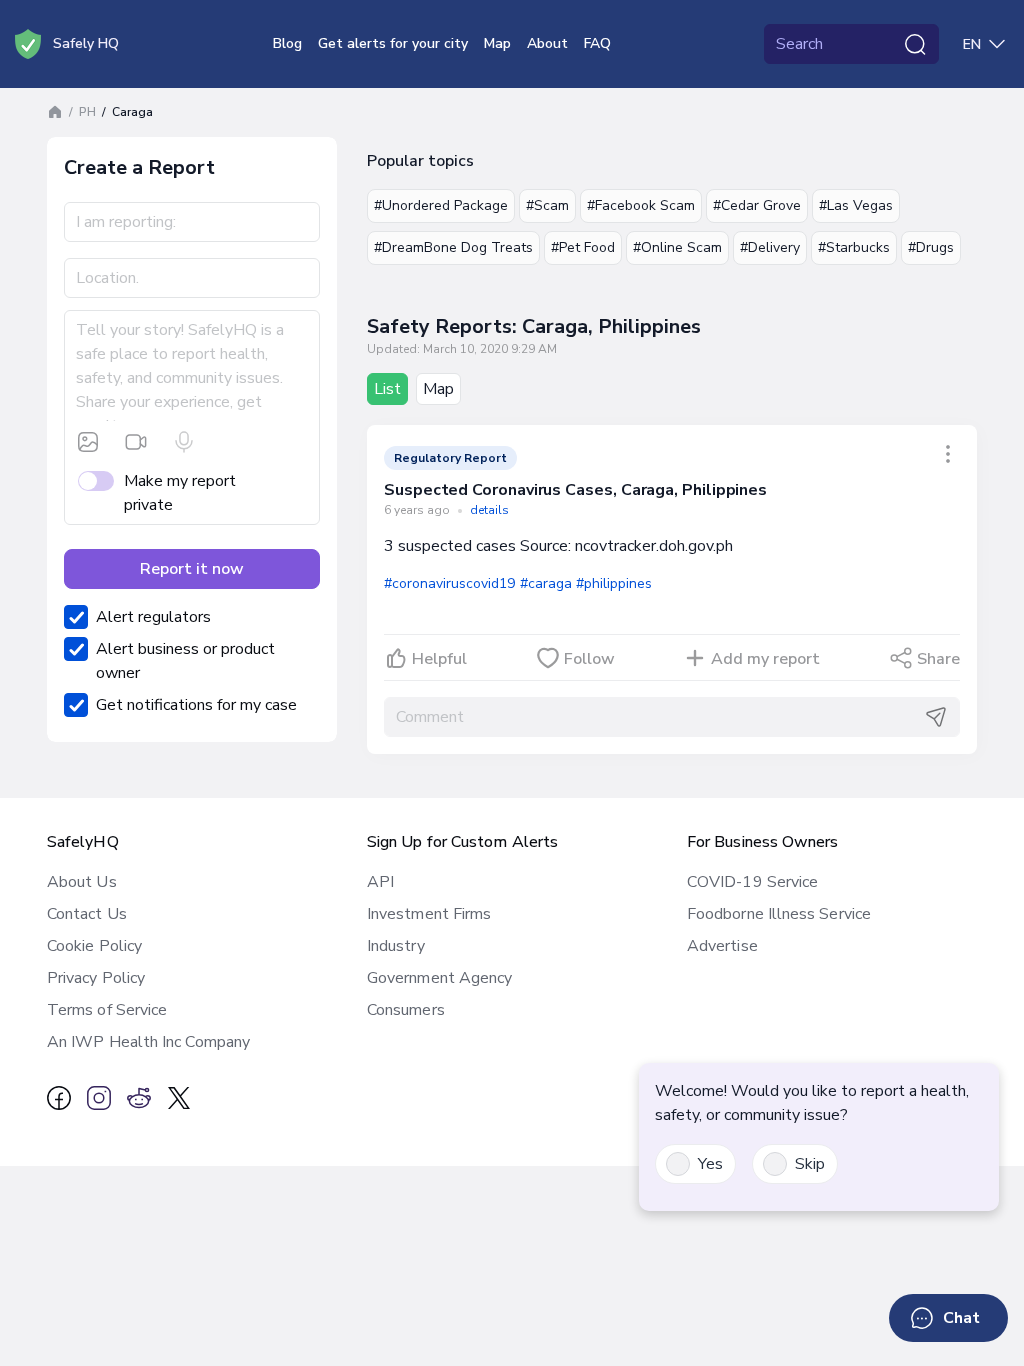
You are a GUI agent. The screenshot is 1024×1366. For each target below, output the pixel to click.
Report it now (192, 569)
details (489, 510)
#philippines (614, 583)
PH (87, 112)
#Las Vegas (856, 205)
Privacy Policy (96, 978)
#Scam (547, 205)
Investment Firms (429, 914)
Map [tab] (438, 389)
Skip (810, 1164)
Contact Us (87, 914)
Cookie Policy (94, 946)
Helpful (439, 659)
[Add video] (136, 442)
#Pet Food (583, 247)
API (380, 882)
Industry (396, 946)
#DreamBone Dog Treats (453, 247)
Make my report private (180, 493)
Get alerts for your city (393, 43)
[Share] (948, 454)
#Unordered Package (441, 205)
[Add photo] (88, 442)
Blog (287, 43)
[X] (179, 1098)
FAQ (597, 43)
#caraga (546, 583)
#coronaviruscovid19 (450, 583)
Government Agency (439, 978)
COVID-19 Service (752, 882)
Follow (589, 659)
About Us (82, 882)
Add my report (765, 659)
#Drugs (931, 247)
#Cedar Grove (757, 205)
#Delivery (770, 247)
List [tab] (387, 389)
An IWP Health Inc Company (148, 1042)
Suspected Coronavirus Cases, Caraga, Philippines (575, 490)
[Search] (915, 44)
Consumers (406, 1010)
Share (938, 659)
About (547, 43)
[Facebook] (59, 1098)
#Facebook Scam (641, 205)
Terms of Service (107, 1010)
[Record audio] (184, 442)
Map (497, 43)
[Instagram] (99, 1098)
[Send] (936, 717)
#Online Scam (677, 247)
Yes (710, 1164)
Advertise (722, 946)
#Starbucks (854, 247)
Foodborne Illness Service (779, 914)
